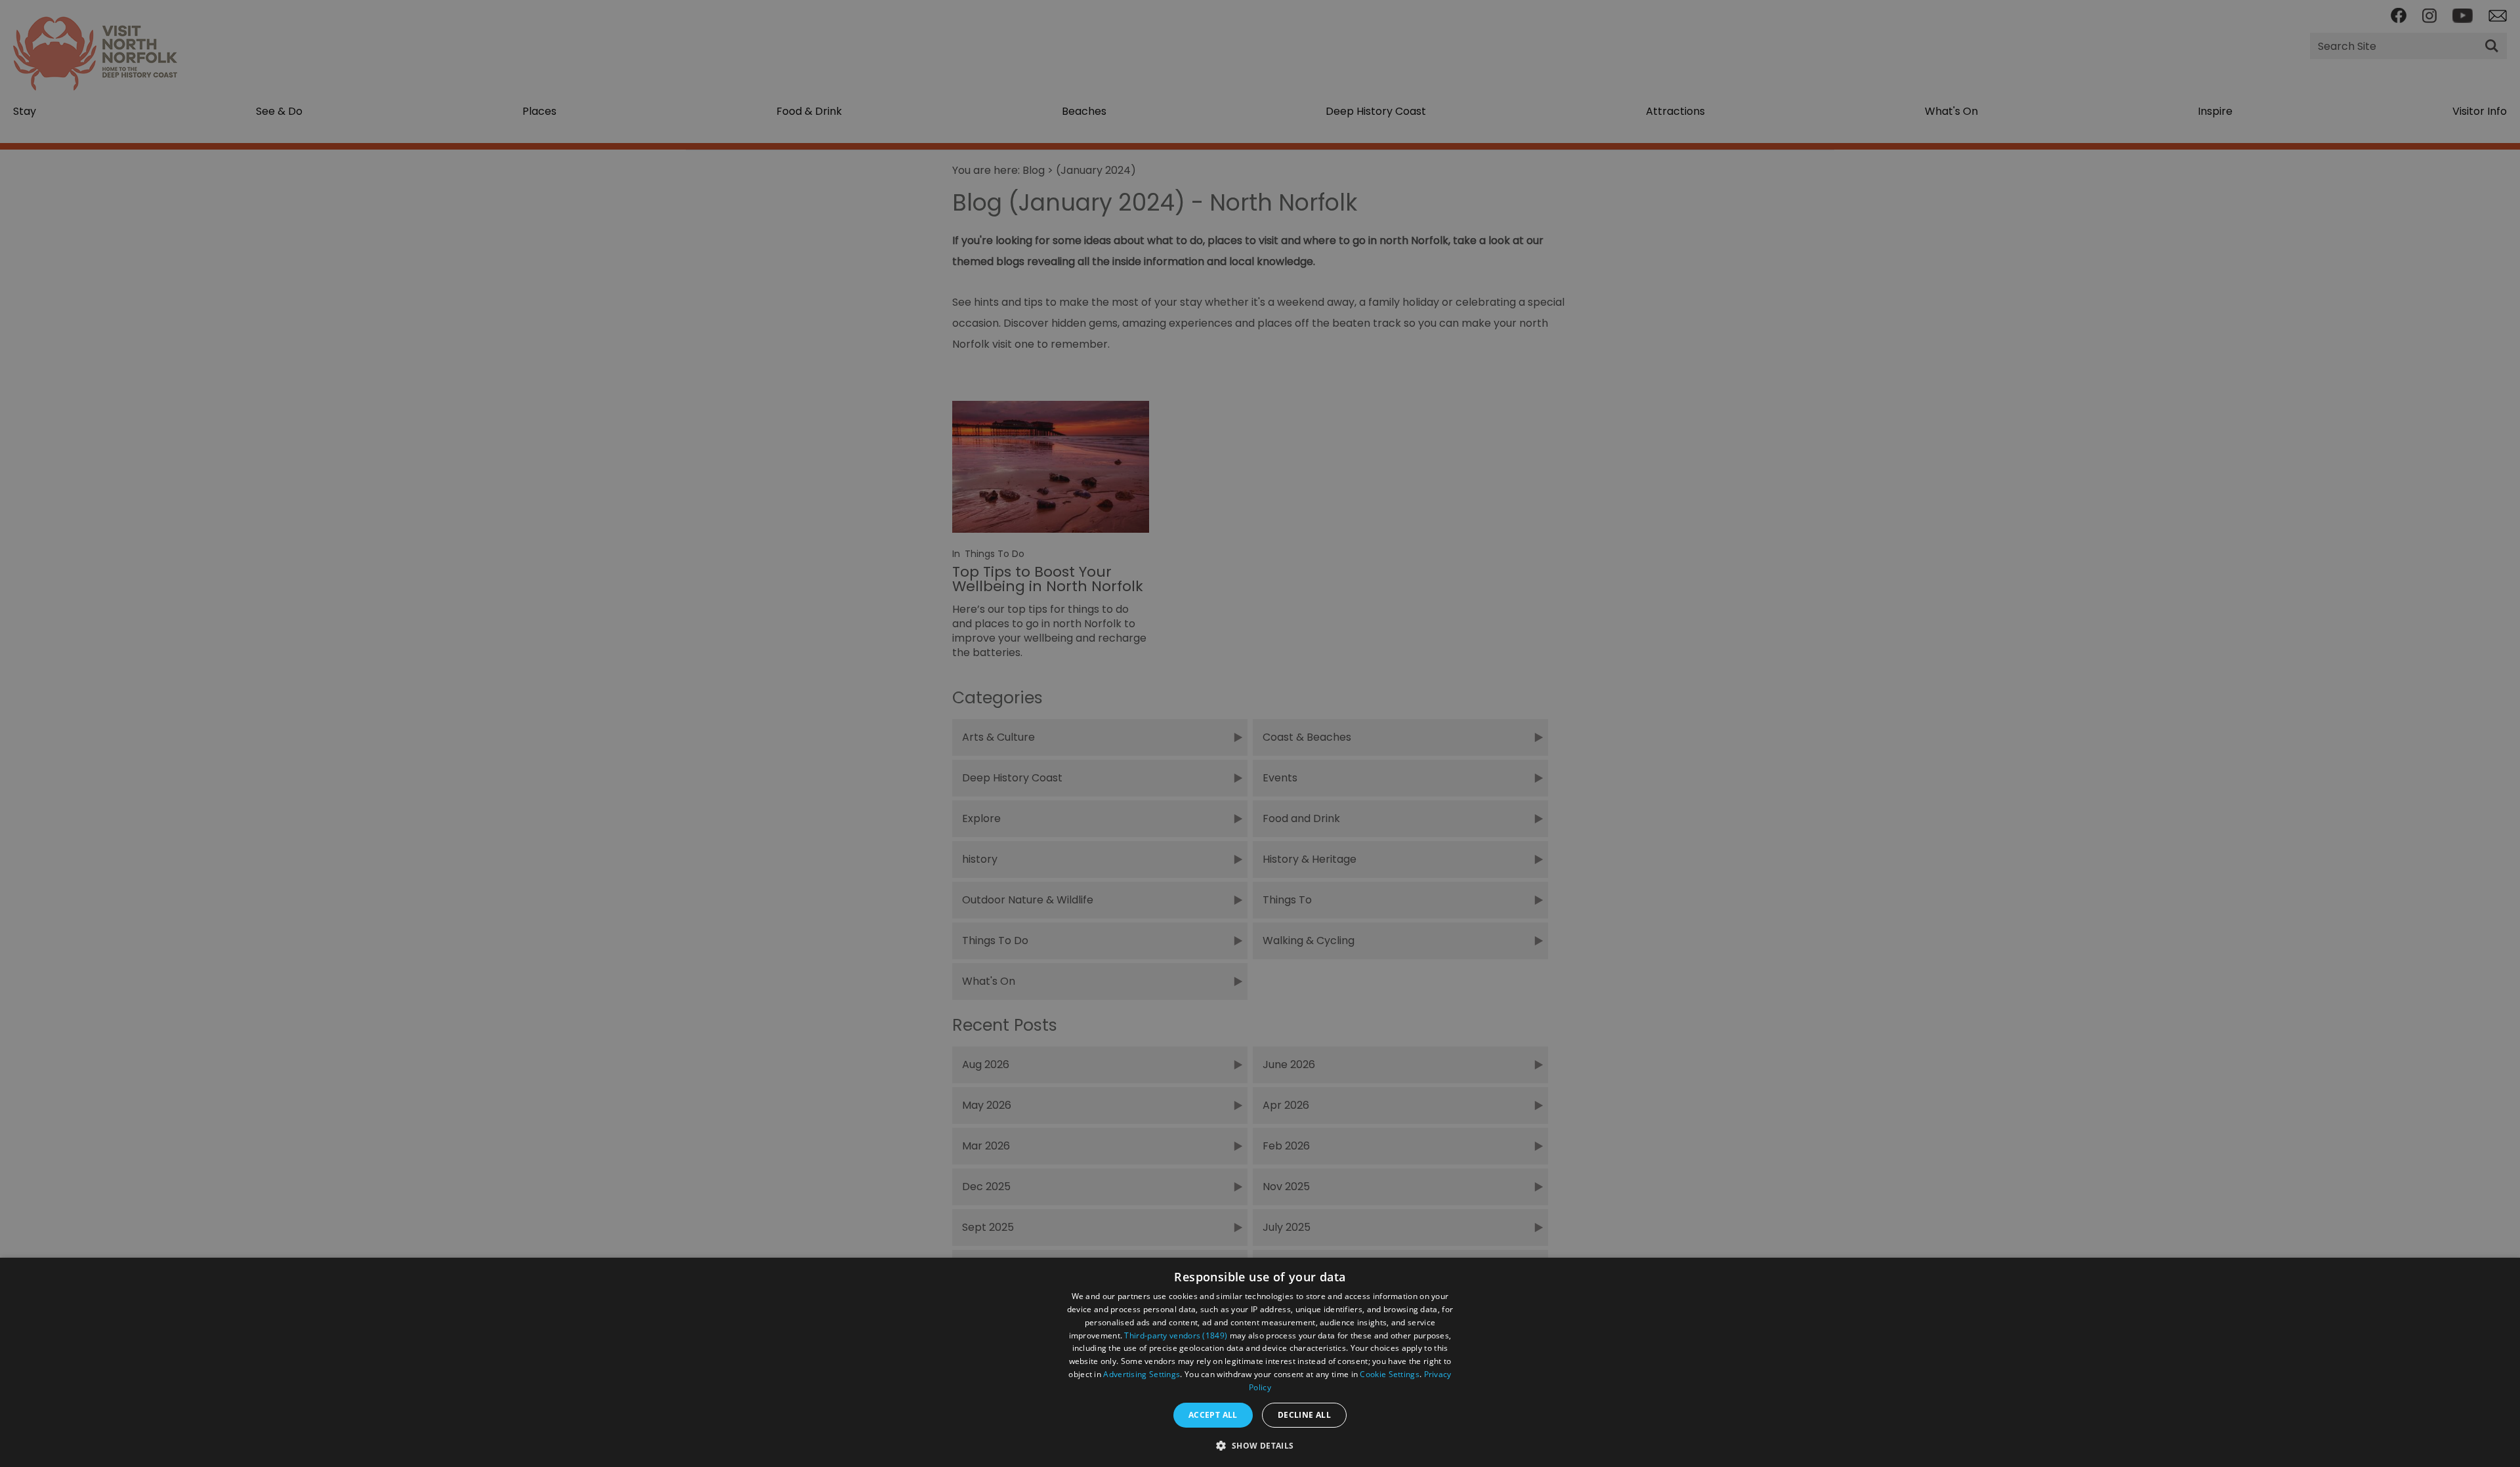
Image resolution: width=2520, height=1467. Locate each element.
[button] (1260, 1444)
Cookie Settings (1390, 1374)
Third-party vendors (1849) (1176, 1335)
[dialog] (1260, 1362)
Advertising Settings (1142, 1374)
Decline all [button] (1304, 1415)
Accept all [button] (1213, 1415)
